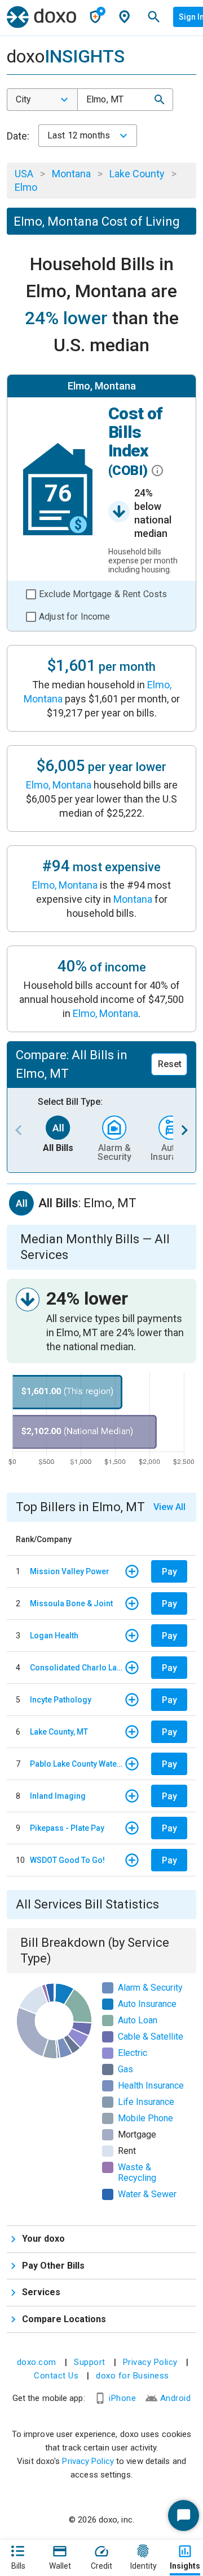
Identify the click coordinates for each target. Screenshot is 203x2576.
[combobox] (42, 100)
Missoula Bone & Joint (71, 1603)
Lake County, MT (59, 1732)
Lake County (137, 174)
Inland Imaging (58, 1796)
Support (90, 2362)
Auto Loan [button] (138, 2020)
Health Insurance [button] (151, 2086)
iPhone (122, 2398)
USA (24, 174)
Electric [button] (133, 2053)
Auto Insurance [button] (147, 2004)
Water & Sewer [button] (147, 2194)
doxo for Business (133, 2376)
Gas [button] (125, 2069)
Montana (71, 174)
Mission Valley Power (70, 1571)
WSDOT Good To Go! (67, 1860)
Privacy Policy (150, 2362)
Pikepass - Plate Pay (67, 1828)
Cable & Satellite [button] (151, 2037)
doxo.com (37, 2362)
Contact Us (56, 2376)
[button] (160, 100)
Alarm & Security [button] (150, 1988)
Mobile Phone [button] (145, 2118)
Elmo (26, 187)
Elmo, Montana (59, 785)
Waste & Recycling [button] (137, 2172)
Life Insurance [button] (146, 2102)
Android (176, 2398)
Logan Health (54, 1636)
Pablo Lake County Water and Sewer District (77, 1764)
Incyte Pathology (61, 1700)
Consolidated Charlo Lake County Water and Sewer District (77, 1668)
